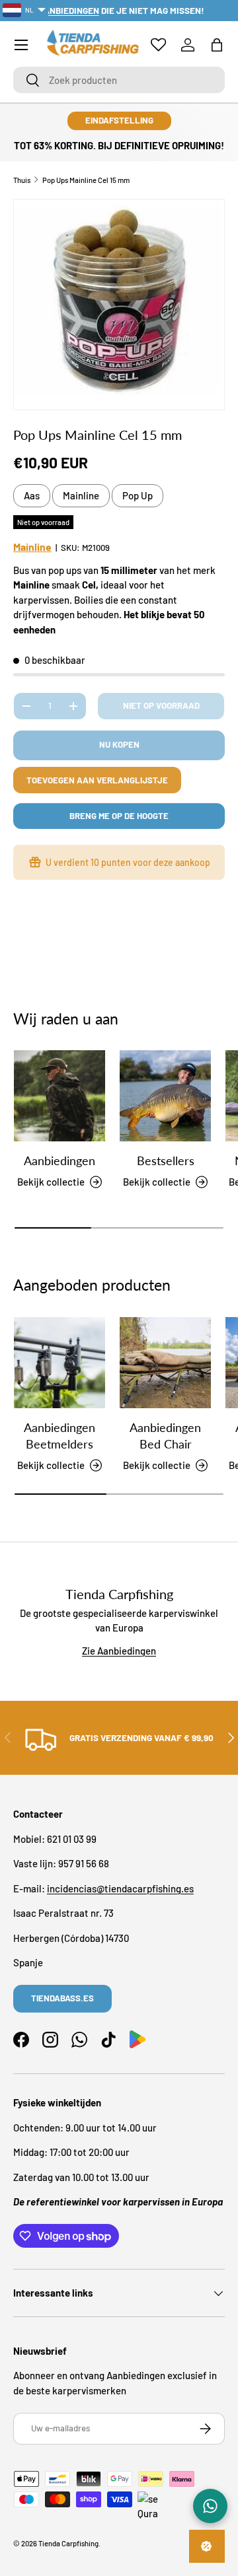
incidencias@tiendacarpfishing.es (120, 1888)
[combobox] (119, 80)
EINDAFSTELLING (119, 120)
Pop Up (138, 495)
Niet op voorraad (161, 705)
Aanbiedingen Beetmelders (59, 1436)
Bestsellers (166, 1161)
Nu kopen (119, 744)
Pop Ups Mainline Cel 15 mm (86, 180)
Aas (32, 495)
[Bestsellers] (165, 1096)
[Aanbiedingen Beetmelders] (59, 1363)
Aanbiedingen (59, 1161)
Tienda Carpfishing (68, 2543)
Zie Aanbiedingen (119, 1651)
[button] (217, 45)
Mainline (81, 495)
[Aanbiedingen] (59, 1096)
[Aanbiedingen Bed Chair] (165, 1363)
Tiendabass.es (62, 1998)
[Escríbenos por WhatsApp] (210, 2506)
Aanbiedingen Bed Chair (165, 1436)
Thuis (22, 180)
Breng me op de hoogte (119, 816)
